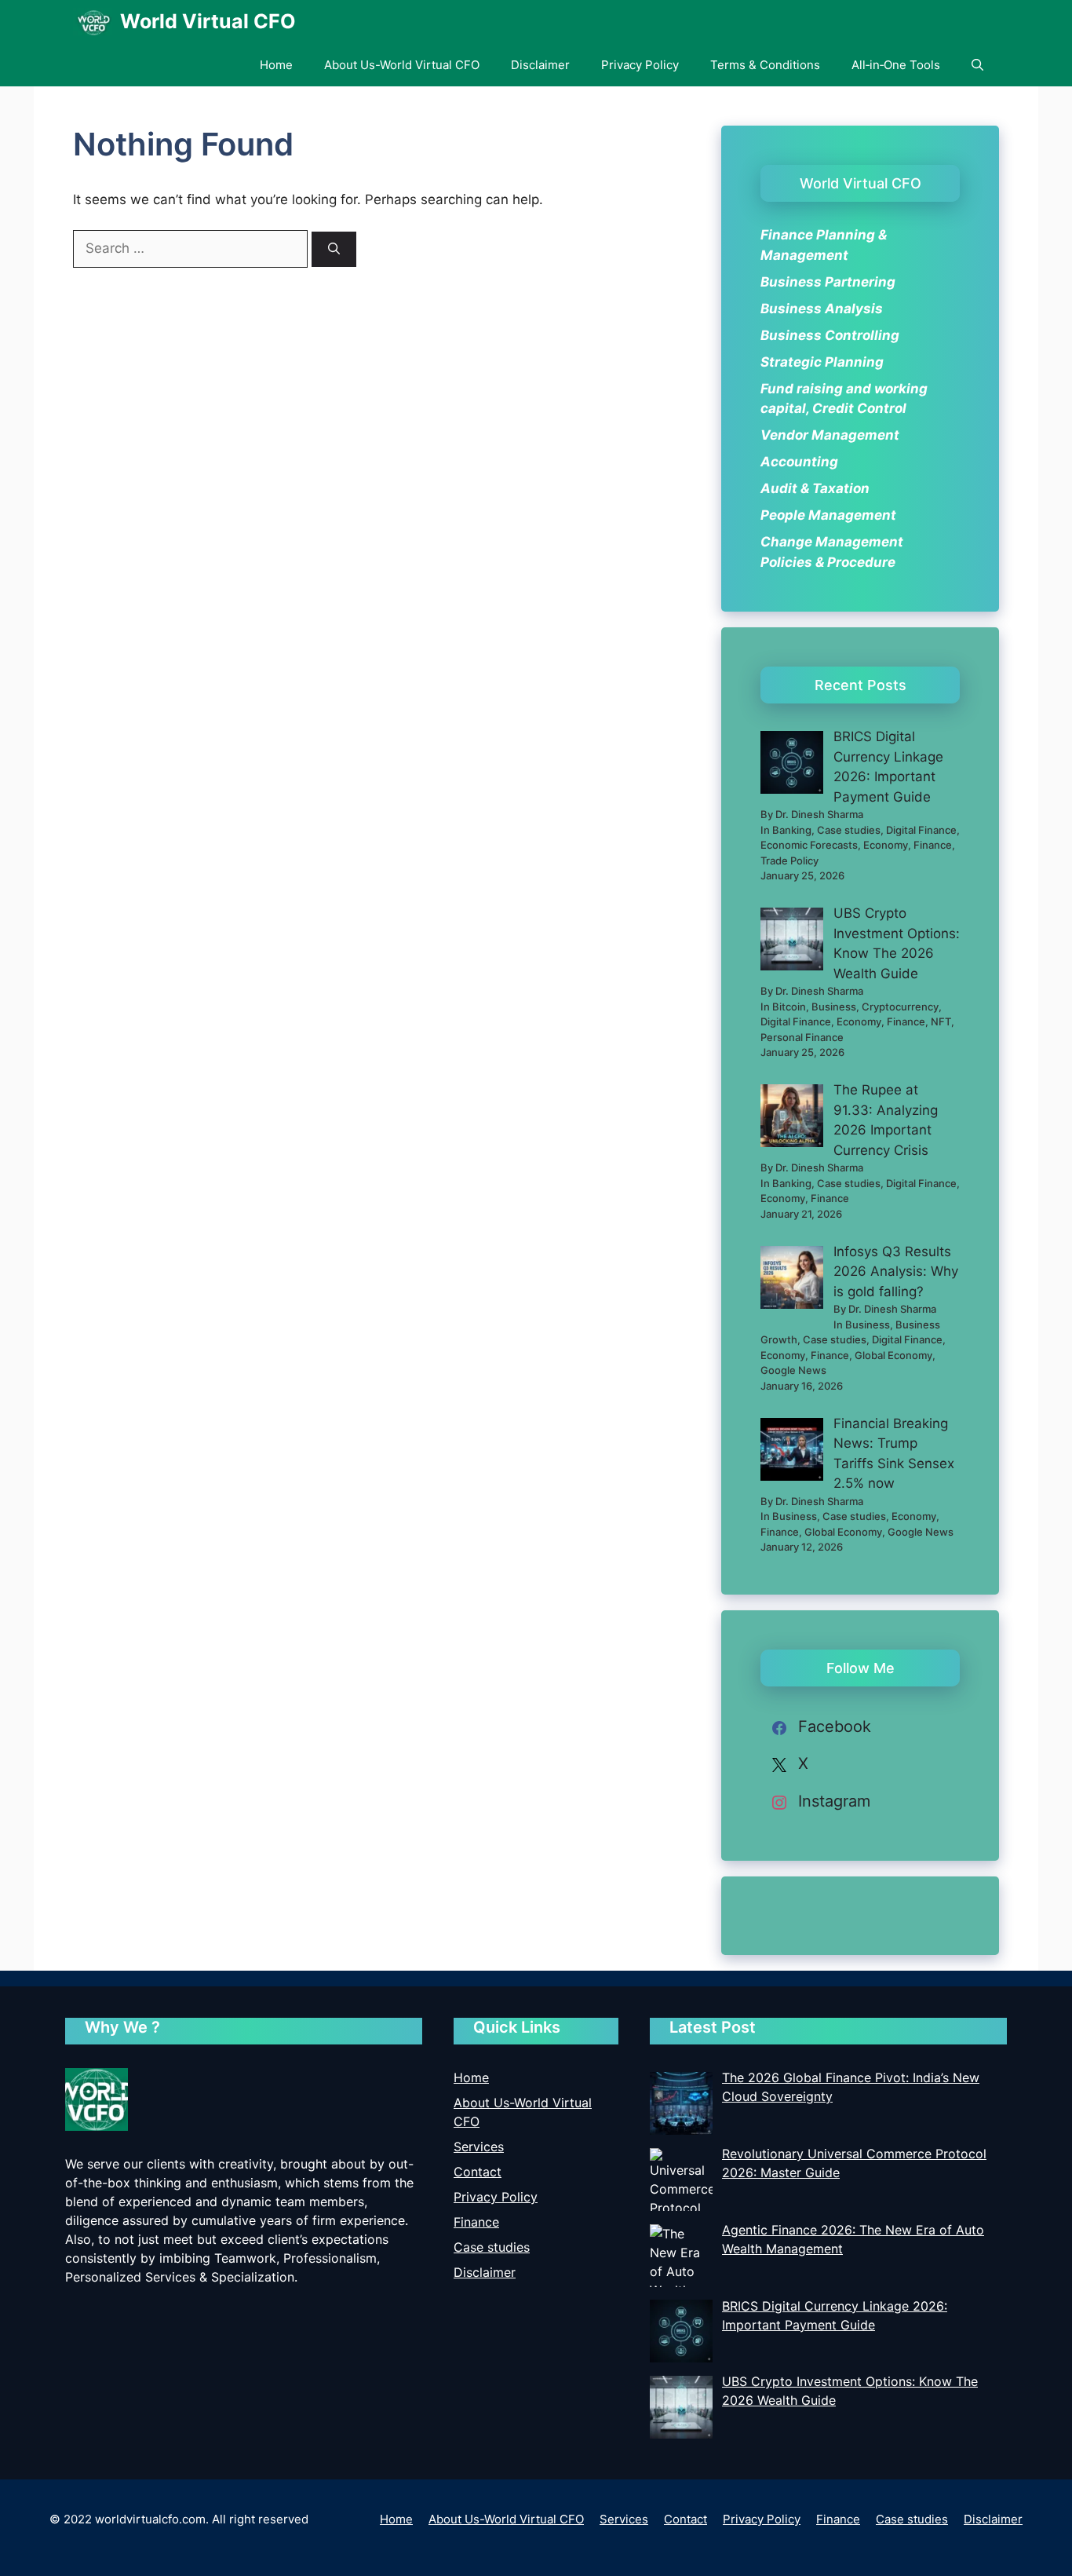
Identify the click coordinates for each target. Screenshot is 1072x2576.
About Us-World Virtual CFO (402, 65)
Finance (476, 2222)
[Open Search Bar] (977, 65)
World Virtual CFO (208, 21)
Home (276, 65)
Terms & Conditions (765, 65)
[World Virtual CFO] (93, 22)
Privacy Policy (640, 65)
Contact (478, 2172)
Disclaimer (540, 65)
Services (479, 2147)
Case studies (492, 2247)
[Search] (334, 249)
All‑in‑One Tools (896, 65)
